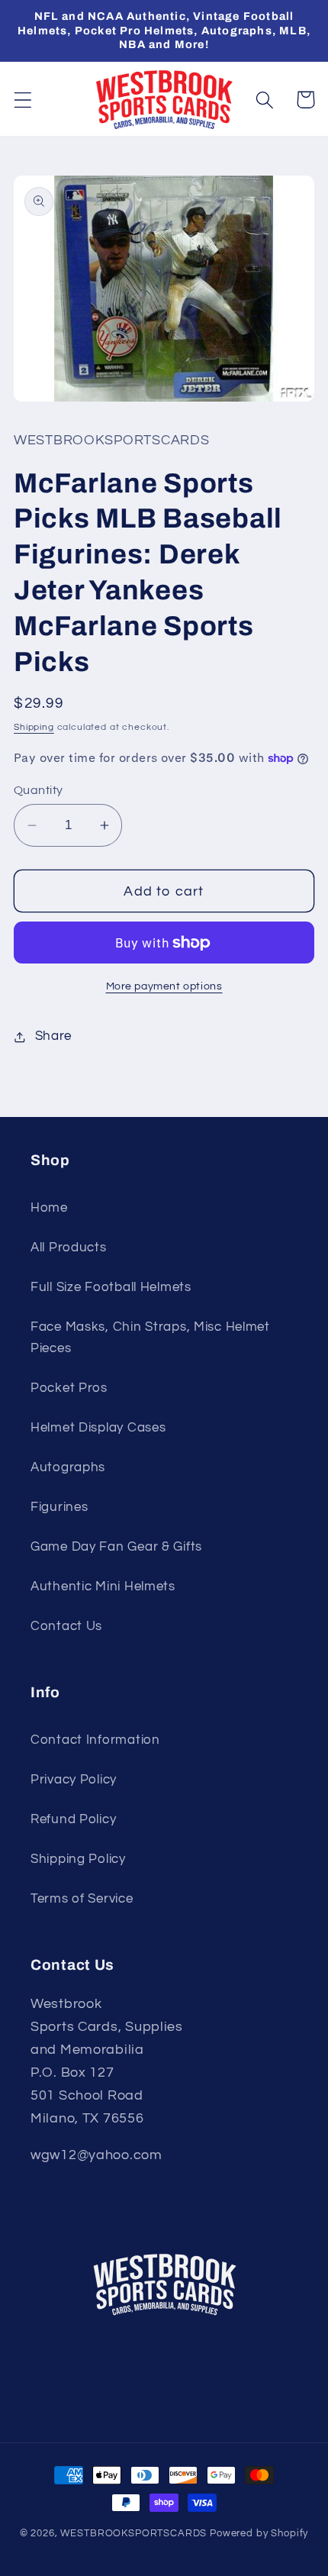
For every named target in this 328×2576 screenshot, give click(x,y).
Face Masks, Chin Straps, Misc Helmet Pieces (150, 1338)
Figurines (59, 1507)
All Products (69, 1248)
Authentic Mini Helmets (103, 1587)
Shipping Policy (78, 1859)
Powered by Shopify (259, 2533)
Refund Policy (73, 1819)
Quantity (39, 790)
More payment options (164, 986)
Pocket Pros (69, 1388)
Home (49, 1208)
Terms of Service (82, 1899)
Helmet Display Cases (98, 1428)
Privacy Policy (74, 1780)
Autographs (68, 1467)
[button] (23, 100)
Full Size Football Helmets (111, 1287)
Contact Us (66, 1626)
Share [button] (53, 1036)
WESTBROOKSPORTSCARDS (133, 2533)
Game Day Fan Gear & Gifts (116, 1547)
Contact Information (95, 1740)
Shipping (34, 727)
